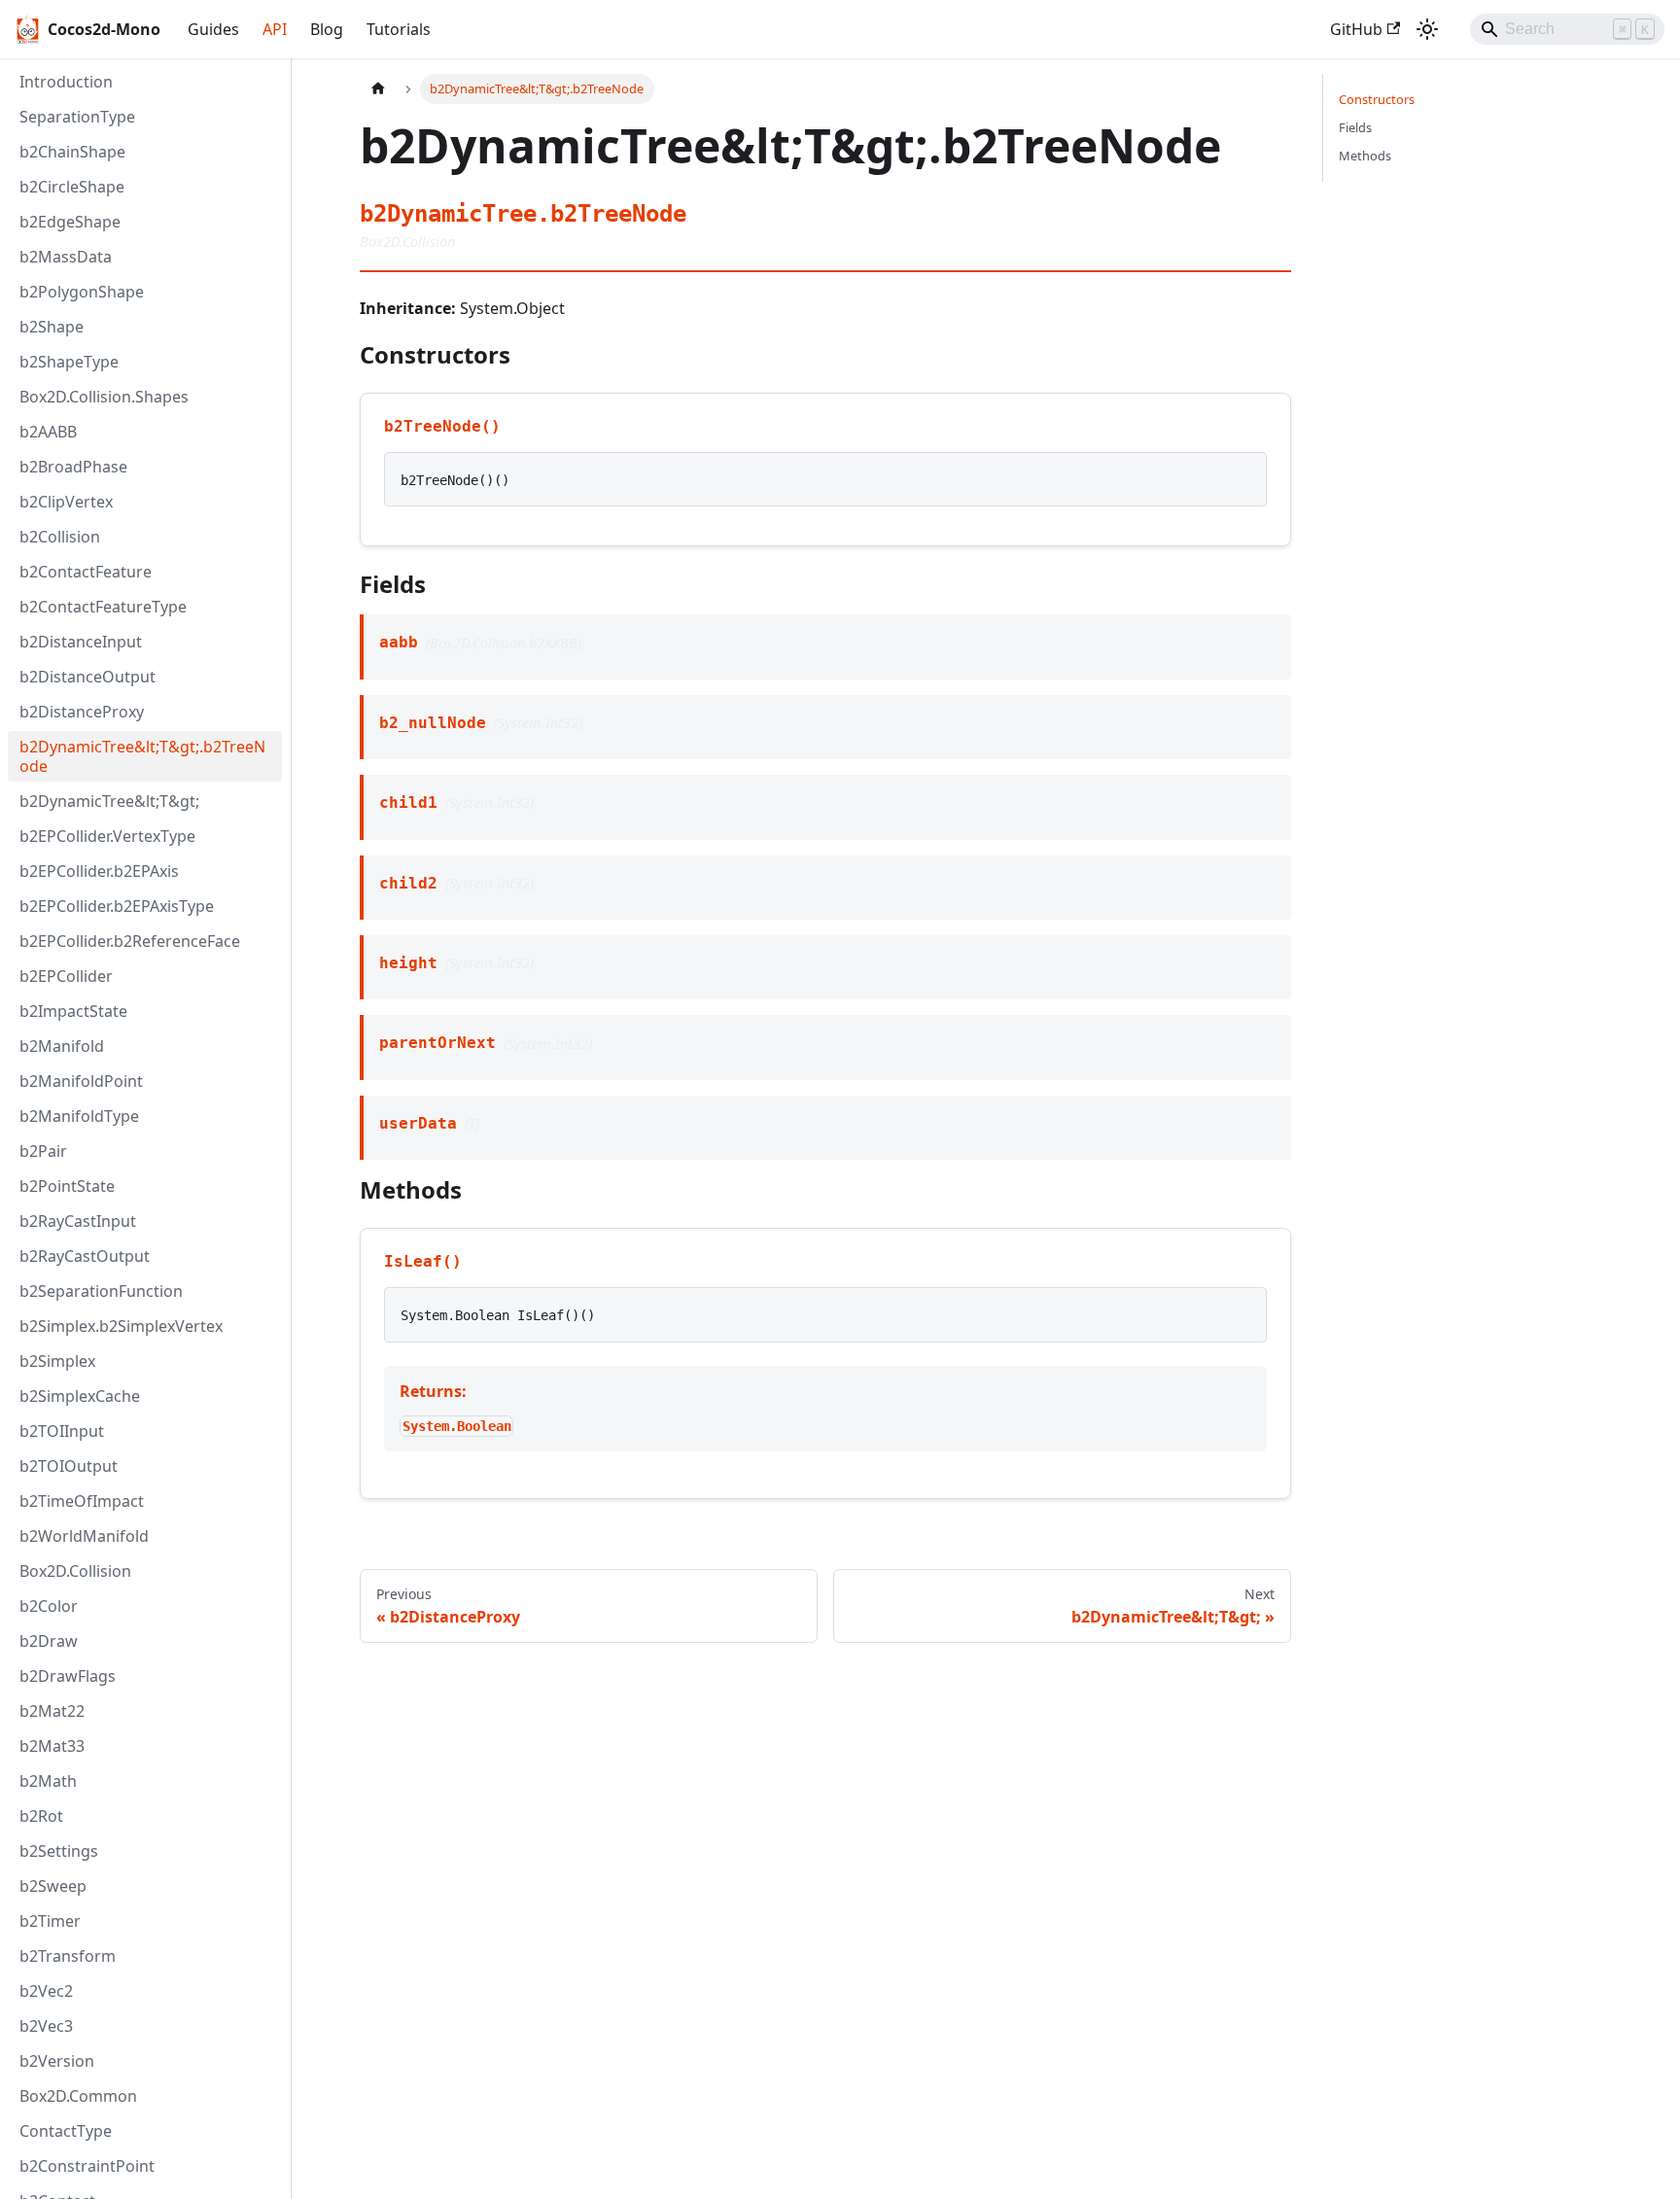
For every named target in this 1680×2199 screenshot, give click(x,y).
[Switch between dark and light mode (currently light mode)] (1427, 29)
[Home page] (378, 89)
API (275, 29)
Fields (1355, 127)
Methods (1365, 156)
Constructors (1377, 99)
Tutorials (399, 29)
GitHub (1356, 29)
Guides (213, 29)
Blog (327, 29)
